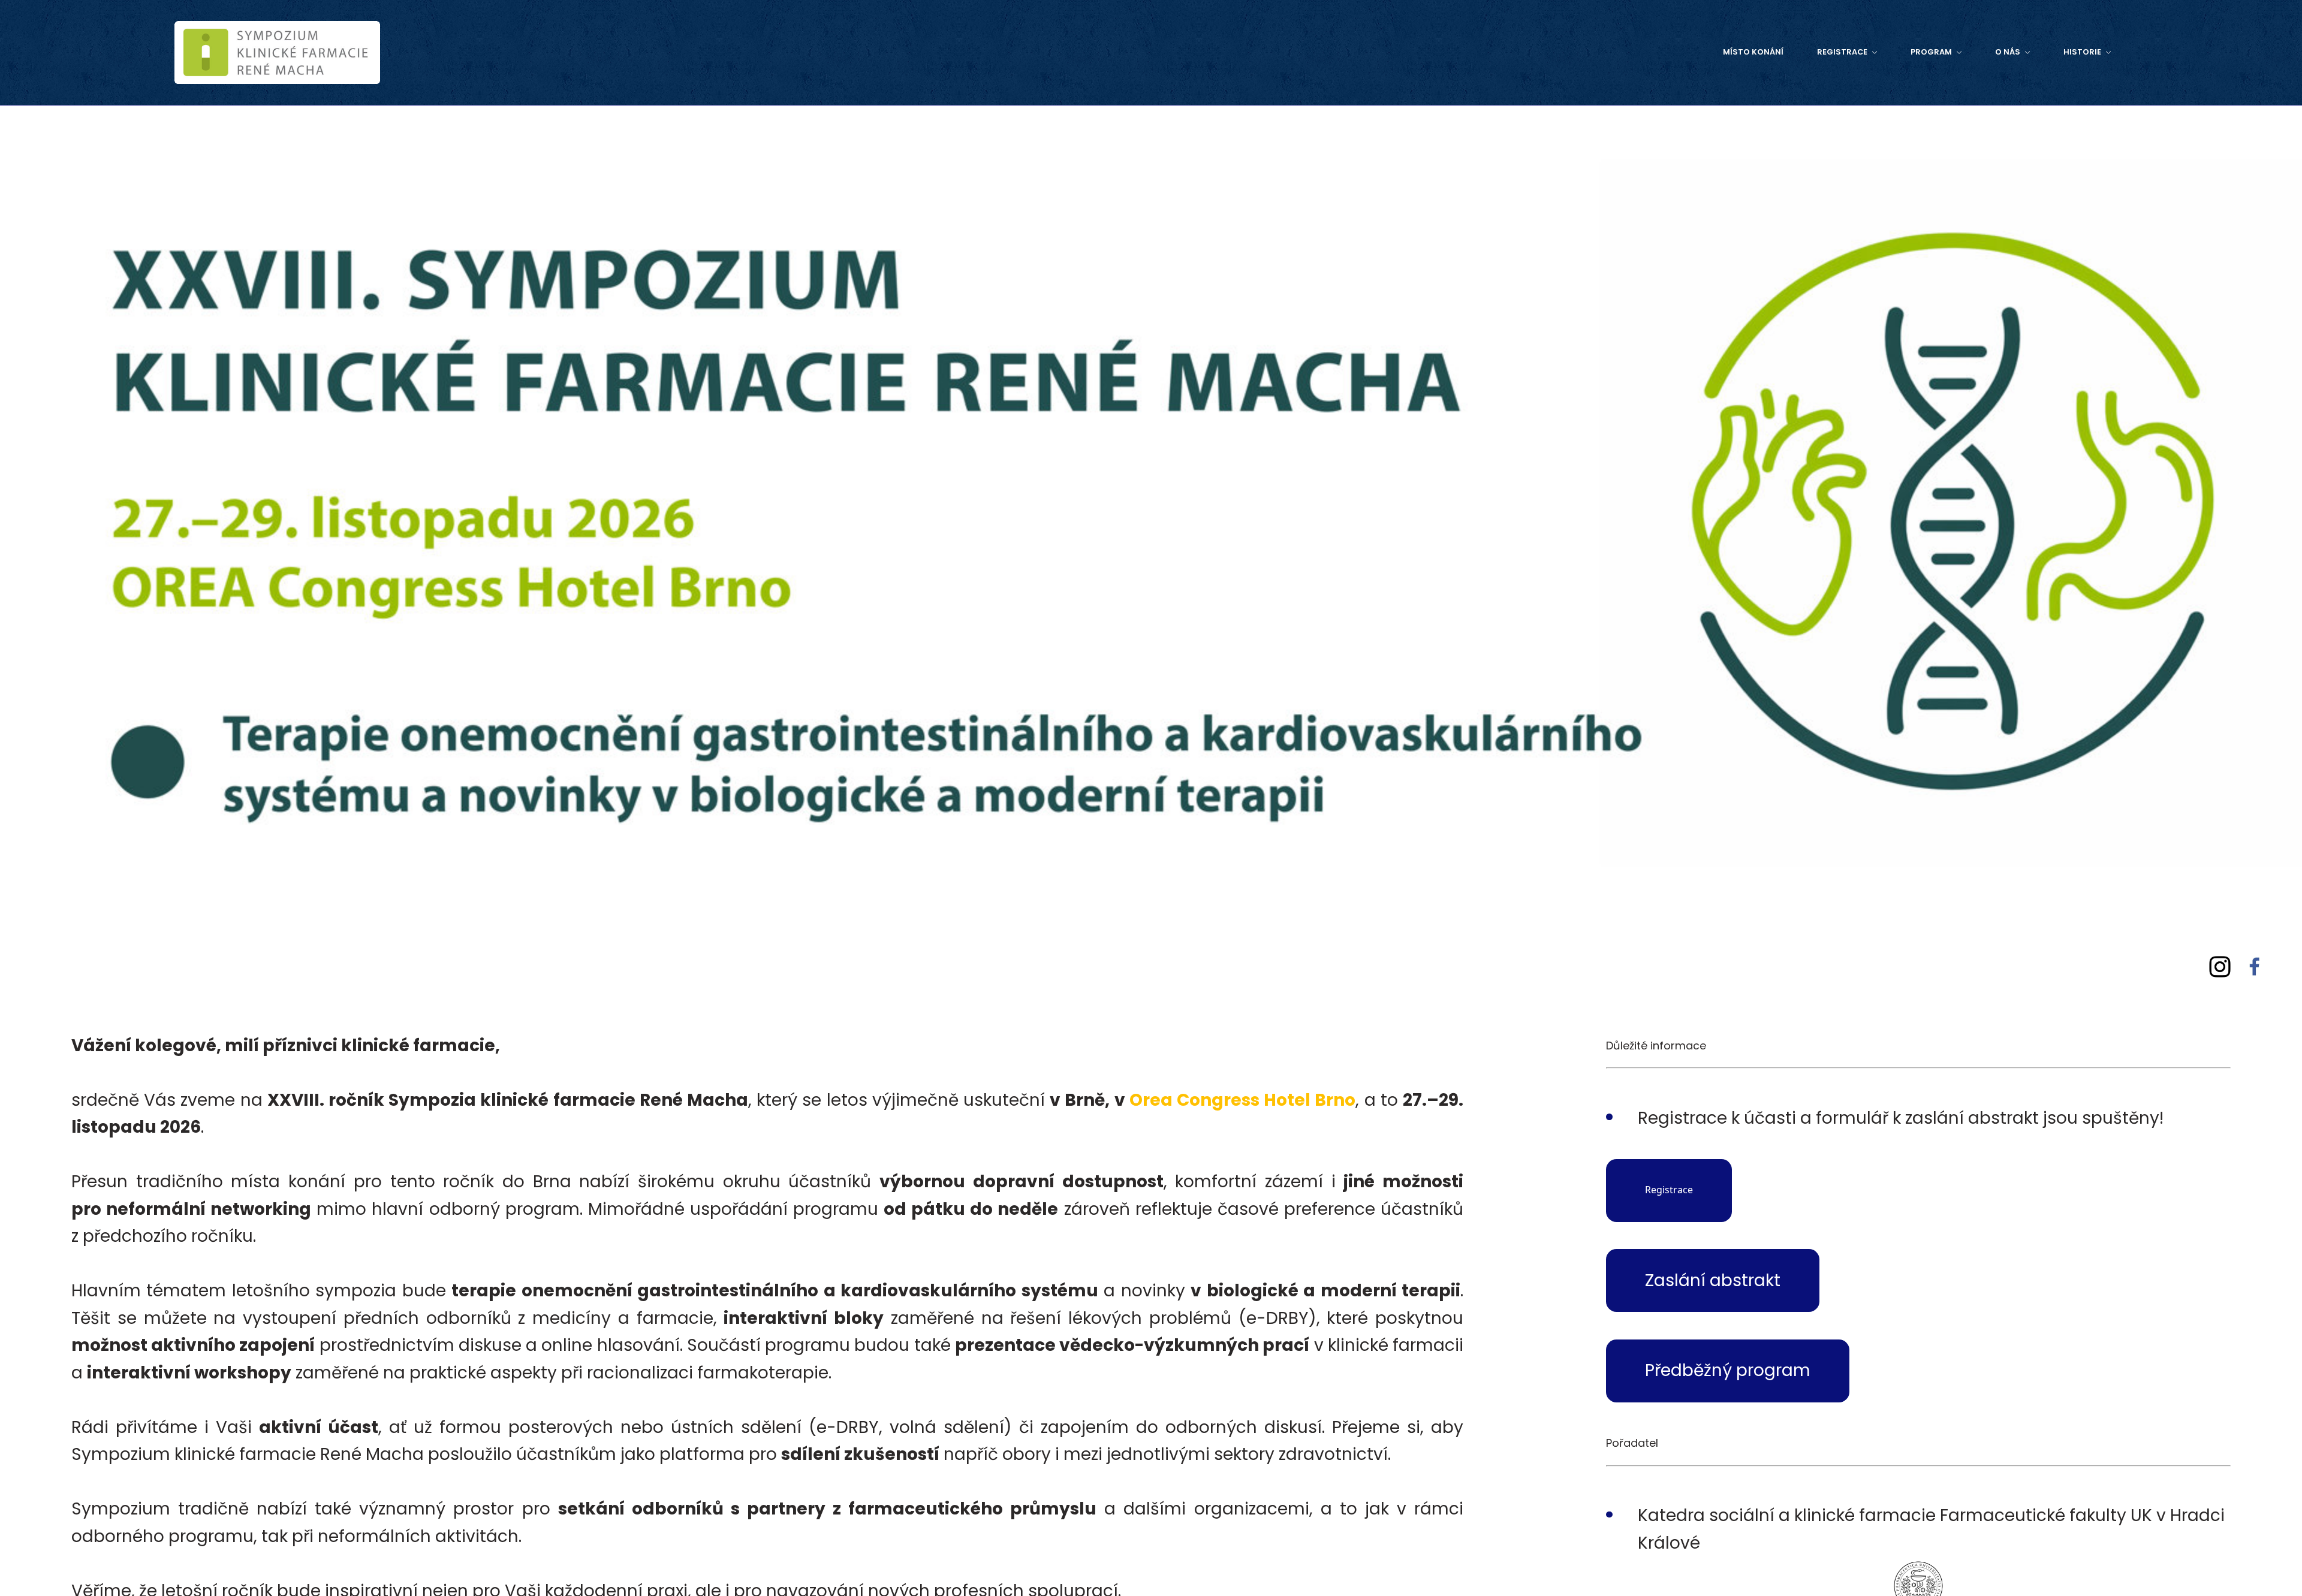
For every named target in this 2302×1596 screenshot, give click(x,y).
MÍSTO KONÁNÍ (1519, 52)
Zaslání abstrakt (1713, 1280)
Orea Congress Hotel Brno (1243, 1100)
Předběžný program (1728, 1370)
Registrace (1669, 1190)
